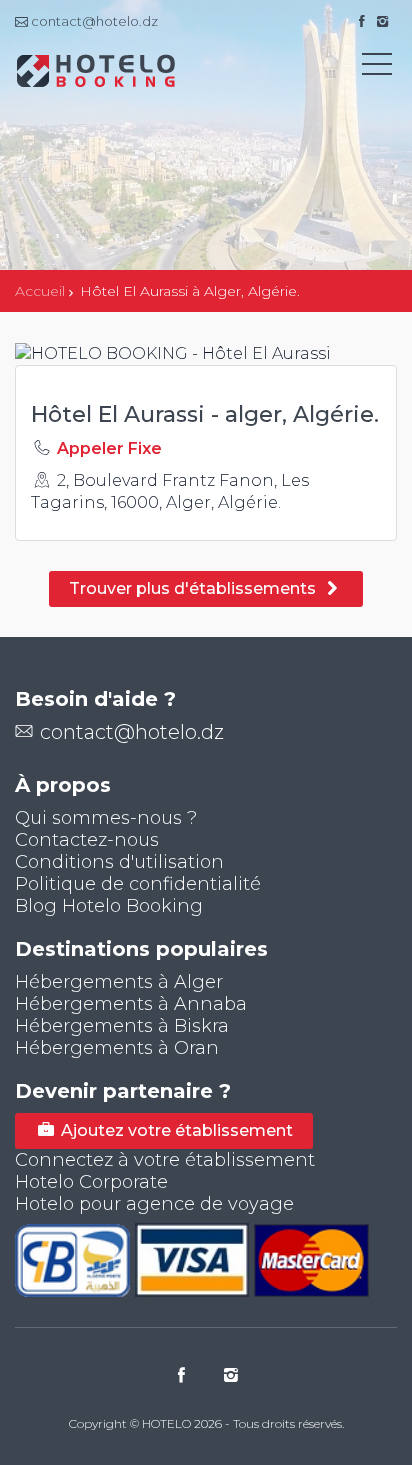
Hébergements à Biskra (122, 1026)
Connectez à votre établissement (165, 1160)
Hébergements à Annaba (131, 1004)
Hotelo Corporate (91, 1182)
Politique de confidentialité (138, 884)
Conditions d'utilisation (119, 862)
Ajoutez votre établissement (175, 1130)
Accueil (40, 291)
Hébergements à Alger (119, 982)
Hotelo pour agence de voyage (154, 1204)
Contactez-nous (87, 840)
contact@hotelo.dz (132, 732)
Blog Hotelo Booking (109, 906)
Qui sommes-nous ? (106, 818)
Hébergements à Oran (117, 1048)
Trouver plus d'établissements (194, 588)
